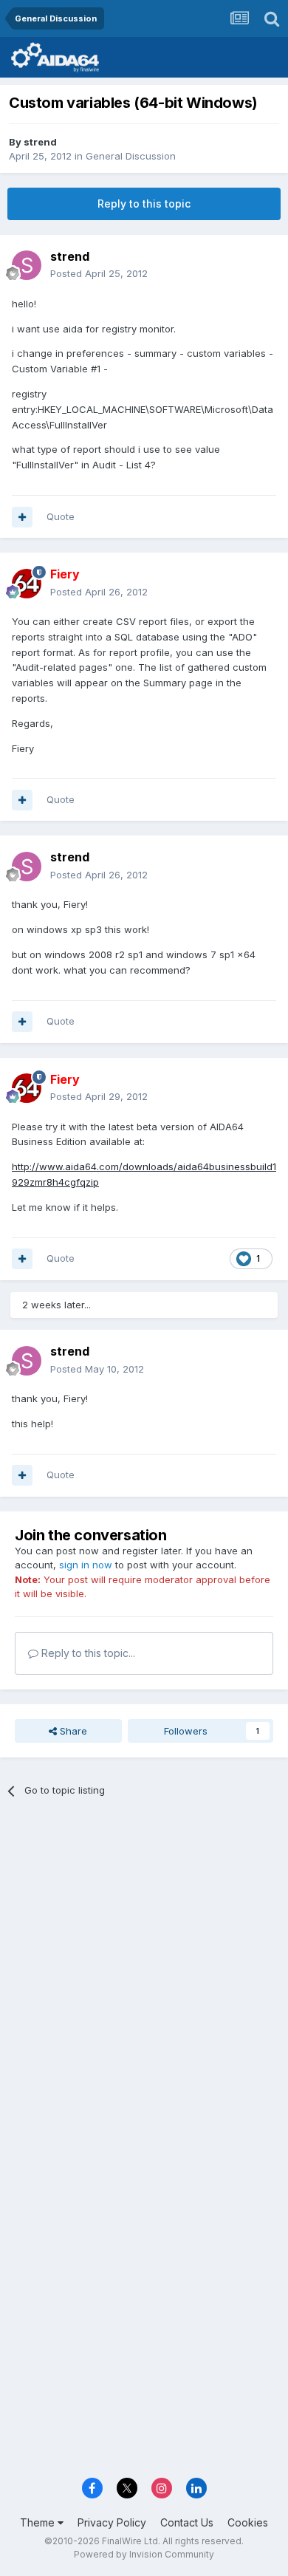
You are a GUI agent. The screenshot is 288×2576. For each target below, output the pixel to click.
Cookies (248, 2522)
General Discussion (131, 156)
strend (40, 142)
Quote (61, 516)
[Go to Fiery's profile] (27, 584)
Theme (39, 2522)
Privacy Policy (112, 2522)
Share (72, 1731)
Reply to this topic (144, 204)
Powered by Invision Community (144, 2554)
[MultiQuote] (22, 517)
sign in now (86, 1565)
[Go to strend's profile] (27, 265)
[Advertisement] (144, 1967)
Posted (99, 273)
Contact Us (187, 2522)
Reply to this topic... (87, 1653)
